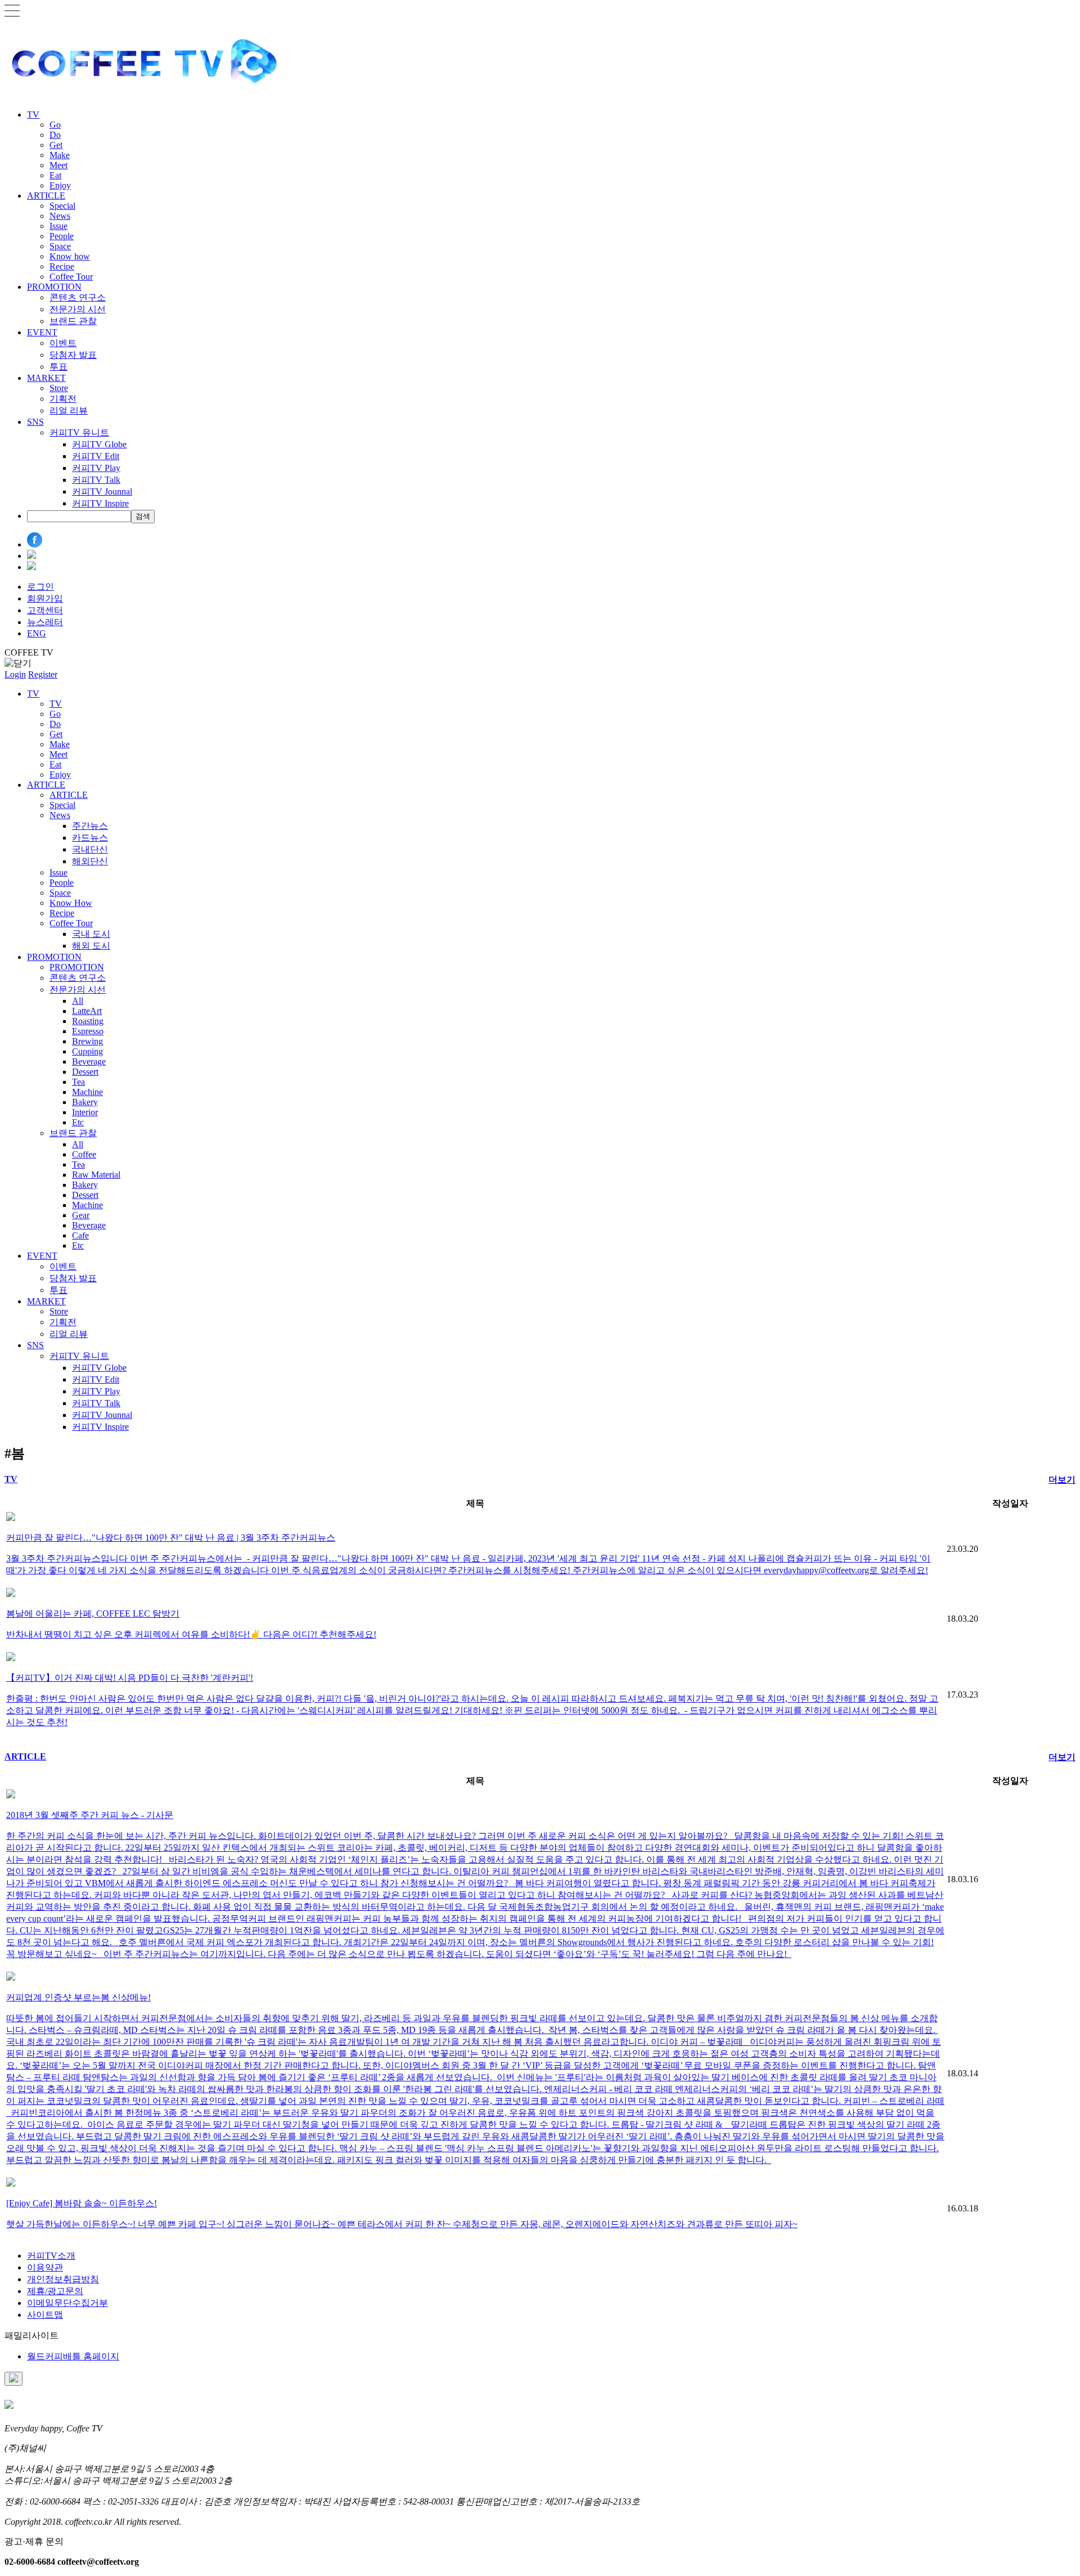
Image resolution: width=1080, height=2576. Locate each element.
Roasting (88, 1021)
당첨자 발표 (73, 355)
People (62, 236)
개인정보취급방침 (63, 2279)
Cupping (87, 1051)
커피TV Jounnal (102, 492)
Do (55, 135)
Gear (81, 1215)
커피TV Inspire (100, 503)
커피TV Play (96, 468)
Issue (58, 226)
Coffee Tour (71, 277)
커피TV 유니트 (79, 432)
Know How (71, 903)
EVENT (42, 332)
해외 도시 (91, 946)
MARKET (46, 378)
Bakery (85, 1102)
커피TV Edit (96, 456)
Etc (78, 1122)
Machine (87, 1092)
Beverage (89, 1062)
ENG (37, 633)
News (60, 216)
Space (60, 246)
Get (56, 145)
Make (60, 155)
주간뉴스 (90, 826)
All (78, 1001)
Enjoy (60, 185)
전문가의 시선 (78, 309)
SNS (35, 422)
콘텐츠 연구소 (78, 297)
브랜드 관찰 (73, 321)
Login (15, 674)
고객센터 (45, 610)
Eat (55, 175)
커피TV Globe (99, 444)
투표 (58, 367)
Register (43, 674)
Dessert (85, 1072)
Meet (58, 165)
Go (55, 125)
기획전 (63, 399)
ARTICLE (46, 196)
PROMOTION (54, 287)
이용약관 (45, 2267)
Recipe (62, 266)
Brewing (87, 1041)
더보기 (1062, 1480)
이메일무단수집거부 (67, 2303)
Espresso (88, 1031)
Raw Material (96, 1175)
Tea (78, 1082)
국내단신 (90, 849)
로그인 (40, 587)
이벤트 (63, 343)
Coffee (84, 1154)
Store (59, 388)
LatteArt (87, 1011)
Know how (70, 256)
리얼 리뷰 (69, 410)
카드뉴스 (90, 838)
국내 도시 (91, 934)
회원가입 (45, 598)
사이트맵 (45, 2315)
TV (33, 115)
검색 (143, 516)
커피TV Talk (96, 480)
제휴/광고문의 (55, 2291)
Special (62, 206)
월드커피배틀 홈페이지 (73, 2356)
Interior (85, 1112)
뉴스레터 (45, 622)
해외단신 (90, 861)
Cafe (80, 1235)
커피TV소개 (51, 2256)
